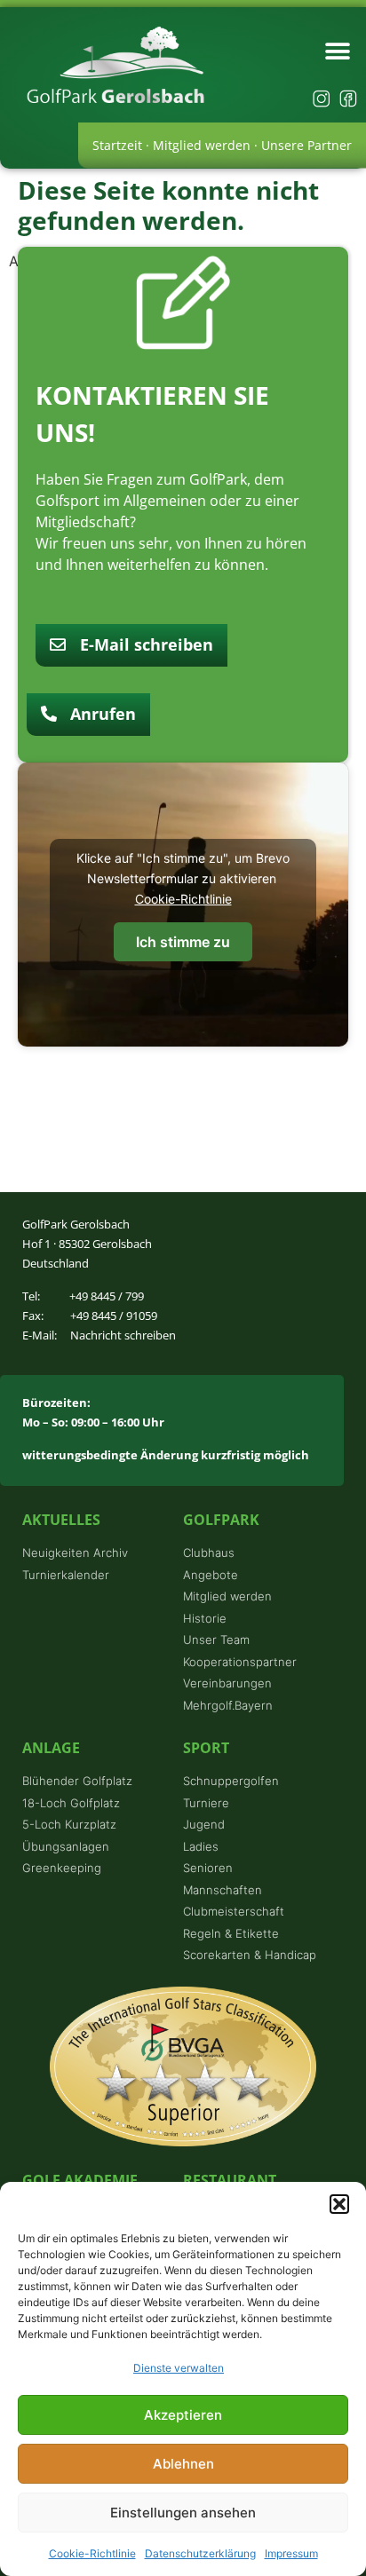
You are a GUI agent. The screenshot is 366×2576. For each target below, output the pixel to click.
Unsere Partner (306, 145)
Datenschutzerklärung (200, 2553)
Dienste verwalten (179, 2368)
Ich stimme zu (183, 942)
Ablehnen (183, 2464)
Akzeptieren (183, 2415)
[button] (339, 2204)
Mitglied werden (202, 145)
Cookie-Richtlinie (92, 2553)
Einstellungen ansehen (183, 2513)
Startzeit (117, 145)
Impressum (291, 2553)
